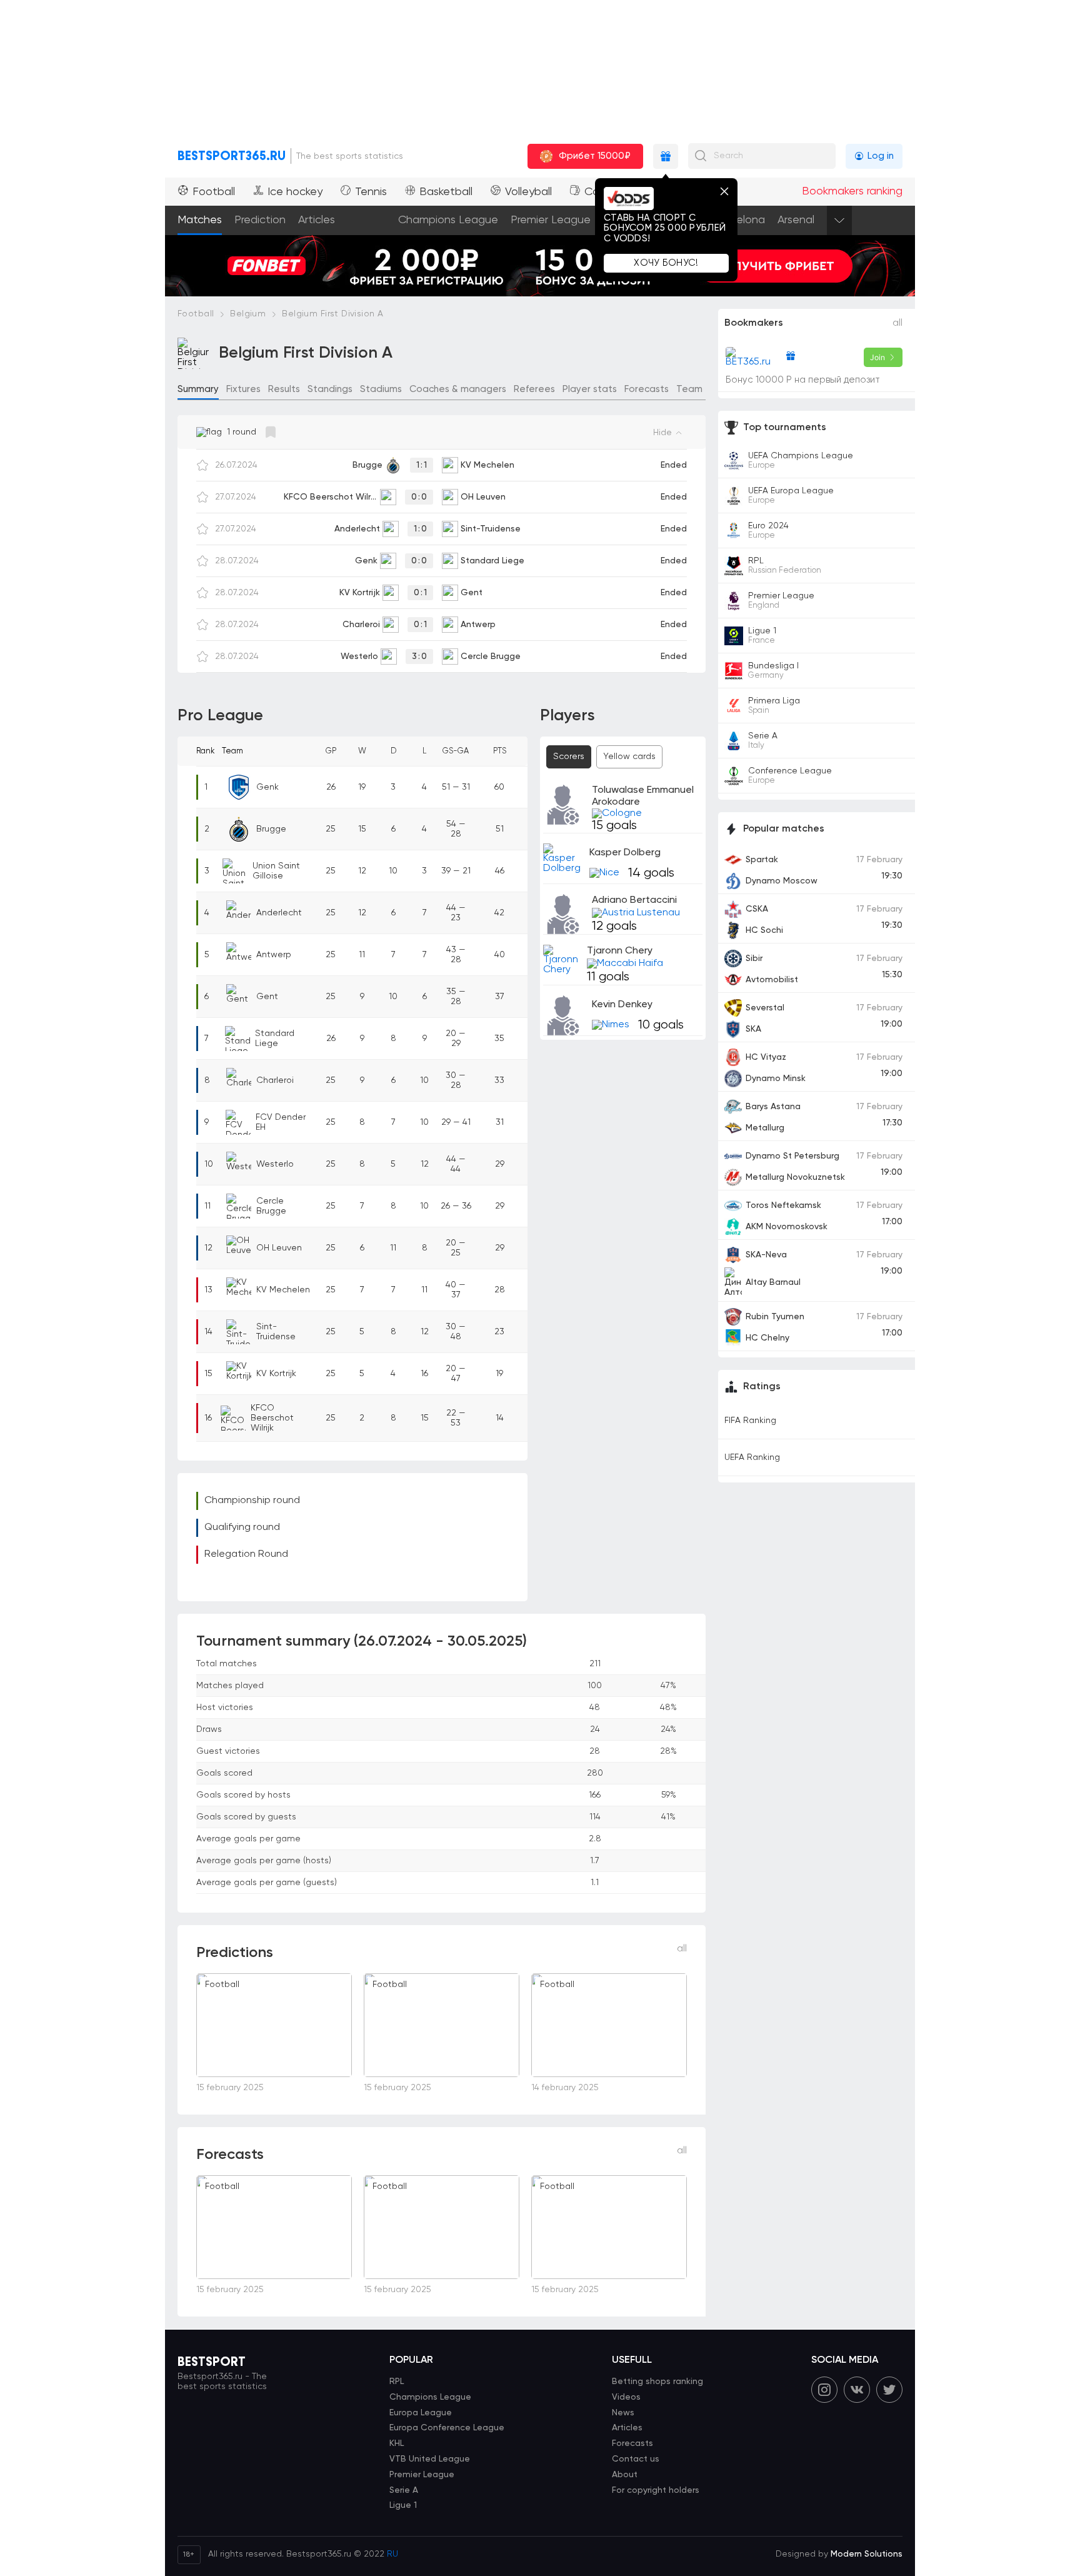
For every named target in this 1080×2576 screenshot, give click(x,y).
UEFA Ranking (752, 1457)
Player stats (590, 389)
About (625, 2475)
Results (284, 389)
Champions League (448, 220)
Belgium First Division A (332, 314)
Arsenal (796, 220)
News (623, 2413)
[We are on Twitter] (889, 2390)
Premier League (551, 220)
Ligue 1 (403, 2505)
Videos (626, 2397)
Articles (317, 220)
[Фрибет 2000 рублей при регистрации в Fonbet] (540, 240)
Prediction (260, 220)
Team (689, 389)
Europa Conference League (447, 2428)
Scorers (569, 757)
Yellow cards (629, 757)
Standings (330, 389)
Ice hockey (295, 192)
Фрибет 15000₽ (595, 156)
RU (392, 2554)
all (682, 1949)
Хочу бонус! (666, 263)
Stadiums (381, 389)
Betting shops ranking (657, 2382)
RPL (397, 2382)
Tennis (371, 192)
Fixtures (243, 389)
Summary (198, 389)
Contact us (636, 2459)
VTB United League (430, 2459)
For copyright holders (656, 2490)
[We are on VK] (857, 2390)
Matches (200, 220)
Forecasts (647, 389)
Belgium (248, 314)
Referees (534, 389)
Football (214, 192)
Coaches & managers (458, 389)
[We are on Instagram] (824, 2390)
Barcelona (739, 220)
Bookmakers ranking (852, 191)
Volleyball (528, 192)
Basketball (446, 192)
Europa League (421, 2413)
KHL (397, 2443)
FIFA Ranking (750, 1421)
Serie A (404, 2490)
